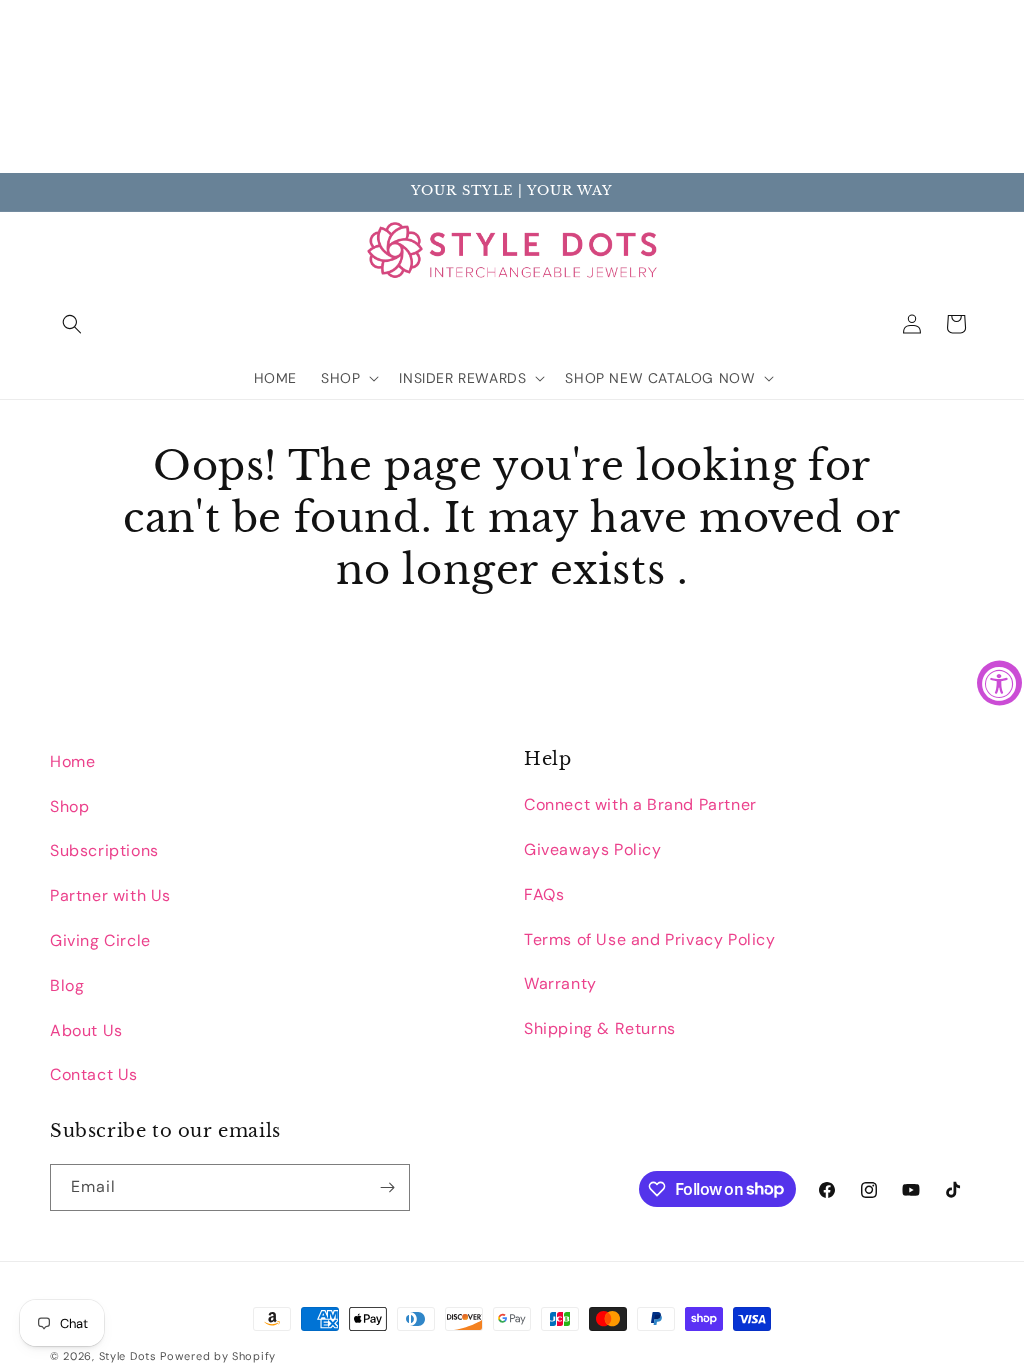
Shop (69, 806)
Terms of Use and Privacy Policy (650, 939)
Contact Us (94, 1074)
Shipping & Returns (600, 1028)
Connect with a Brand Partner (640, 804)
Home (72, 761)
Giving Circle (100, 940)
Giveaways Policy (593, 849)
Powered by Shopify (218, 1356)
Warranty (560, 983)
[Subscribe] (387, 1187)
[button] (72, 324)
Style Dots (128, 1356)
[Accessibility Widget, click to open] (999, 683)
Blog (67, 985)
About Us (86, 1030)
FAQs (544, 894)
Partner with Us (110, 895)
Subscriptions (104, 850)
